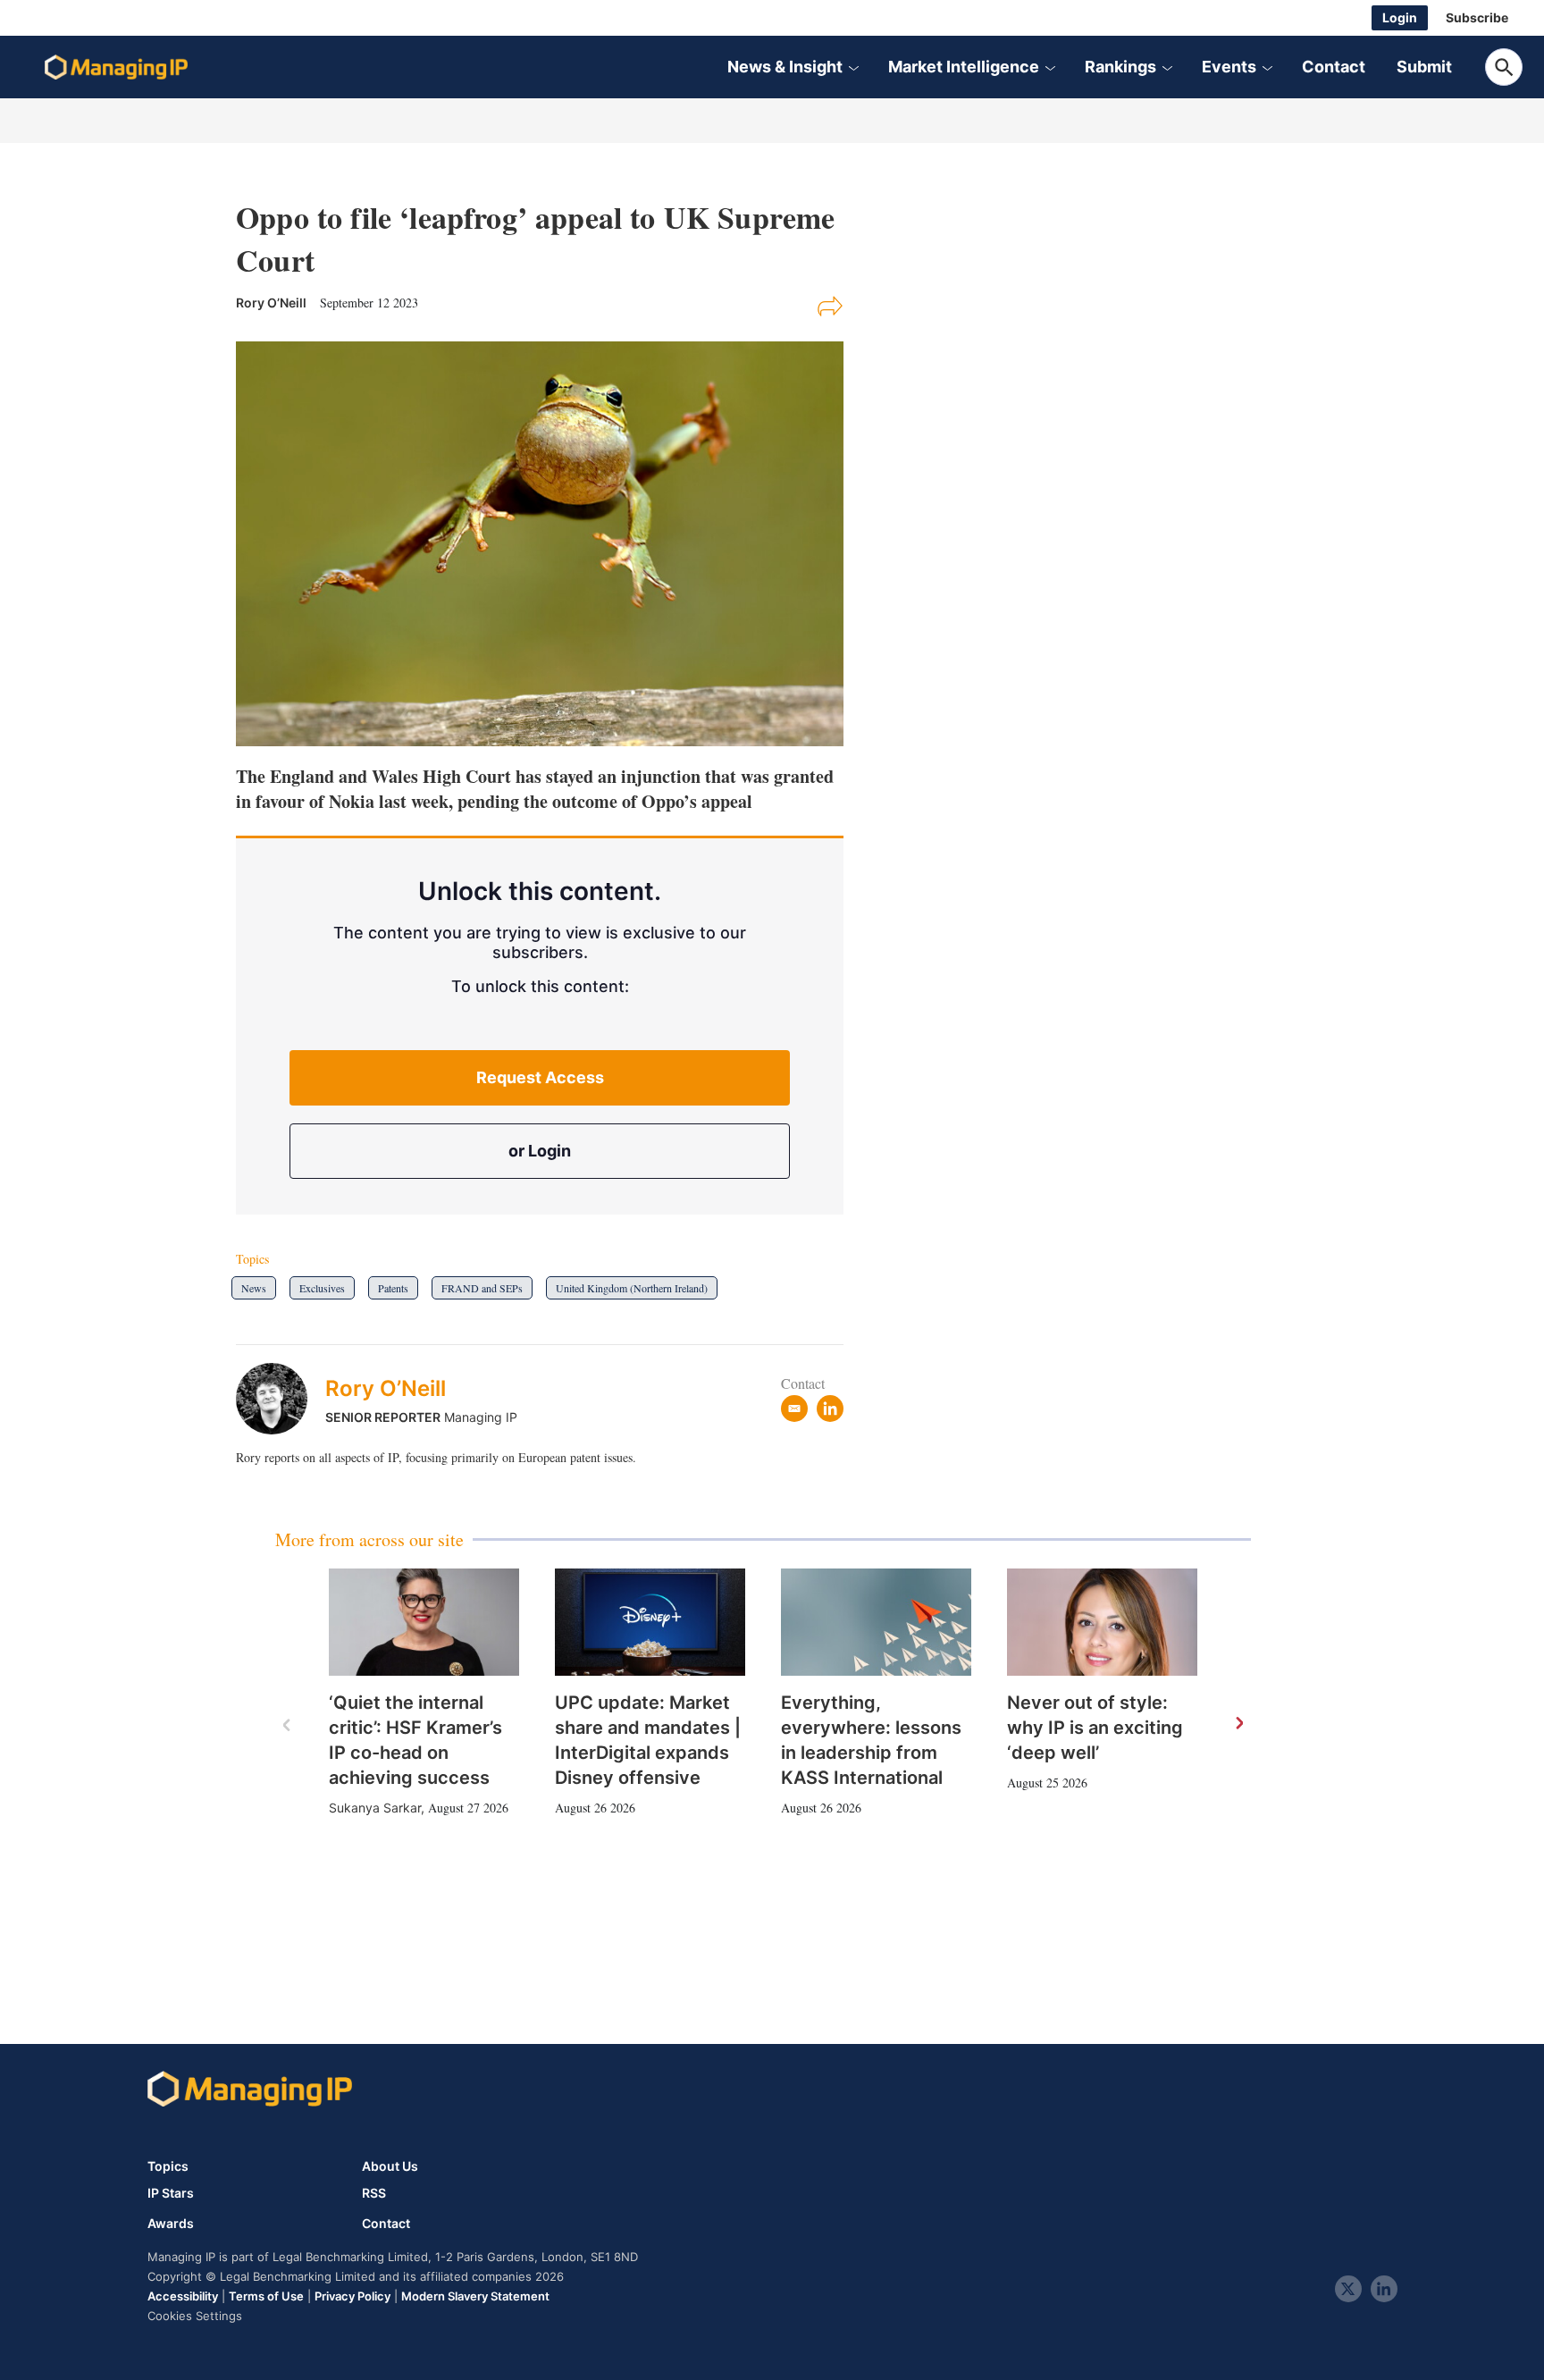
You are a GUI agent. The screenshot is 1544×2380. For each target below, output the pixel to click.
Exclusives (322, 1288)
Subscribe (1477, 17)
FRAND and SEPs (482, 1288)
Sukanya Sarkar (375, 1808)
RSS (374, 2193)
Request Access (540, 1077)
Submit (1424, 67)
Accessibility (183, 2296)
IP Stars (171, 2193)
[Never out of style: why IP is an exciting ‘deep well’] (1102, 1622)
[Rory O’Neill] (281, 1399)
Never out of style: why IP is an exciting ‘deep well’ (1095, 1728)
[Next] (1238, 1724)
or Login (540, 1151)
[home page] (116, 67)
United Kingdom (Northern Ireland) (632, 1288)
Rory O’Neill (386, 1388)
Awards (171, 2224)
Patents (393, 1288)
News (254, 1288)
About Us (390, 2166)
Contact (1334, 67)
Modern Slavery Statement (475, 2296)
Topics (168, 2166)
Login (1400, 17)
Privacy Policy (352, 2296)
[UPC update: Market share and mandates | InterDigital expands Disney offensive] (650, 1622)
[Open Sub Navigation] (853, 67)
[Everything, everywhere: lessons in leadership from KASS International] (876, 1622)
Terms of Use (266, 2296)
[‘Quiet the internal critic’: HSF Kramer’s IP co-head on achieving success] (424, 1622)
